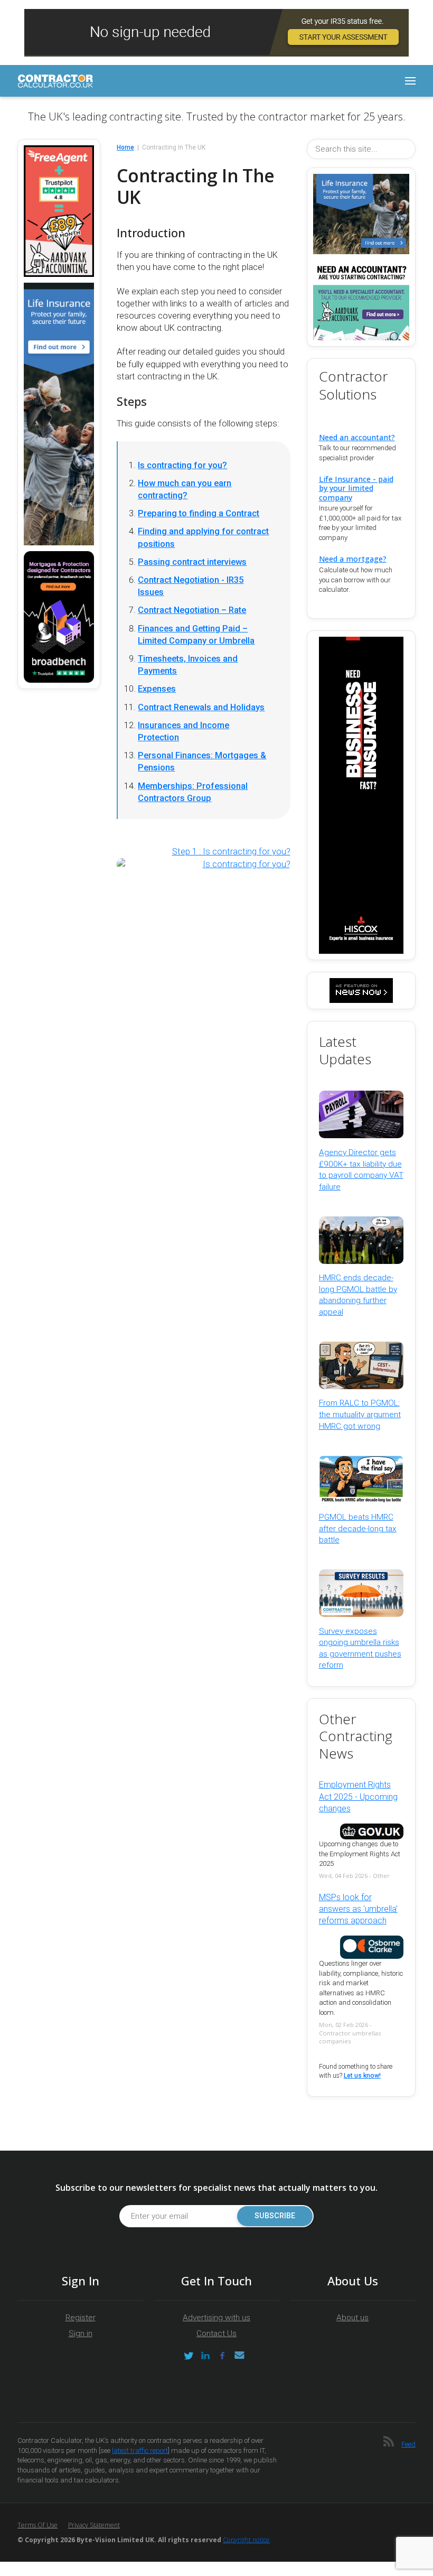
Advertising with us (216, 2318)
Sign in (81, 2333)
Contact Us (216, 2333)
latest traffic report (140, 2451)
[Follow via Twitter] (189, 2356)
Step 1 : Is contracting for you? (231, 852)
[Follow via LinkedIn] (205, 2356)
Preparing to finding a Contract (199, 513)
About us (352, 2318)
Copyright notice (246, 2540)
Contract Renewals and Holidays (201, 707)
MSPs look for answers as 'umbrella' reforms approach (358, 1909)
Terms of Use (37, 2525)
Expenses (157, 689)
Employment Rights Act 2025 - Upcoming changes (358, 1797)
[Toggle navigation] (410, 81)
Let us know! (362, 2076)
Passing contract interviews (192, 562)
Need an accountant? (357, 437)
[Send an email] (239, 2356)
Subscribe (275, 2216)
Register (81, 2318)
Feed (408, 2444)
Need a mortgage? (353, 559)
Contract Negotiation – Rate (192, 610)
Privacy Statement (94, 2525)
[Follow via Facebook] (222, 2356)
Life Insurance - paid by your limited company (356, 488)
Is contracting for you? (182, 465)
